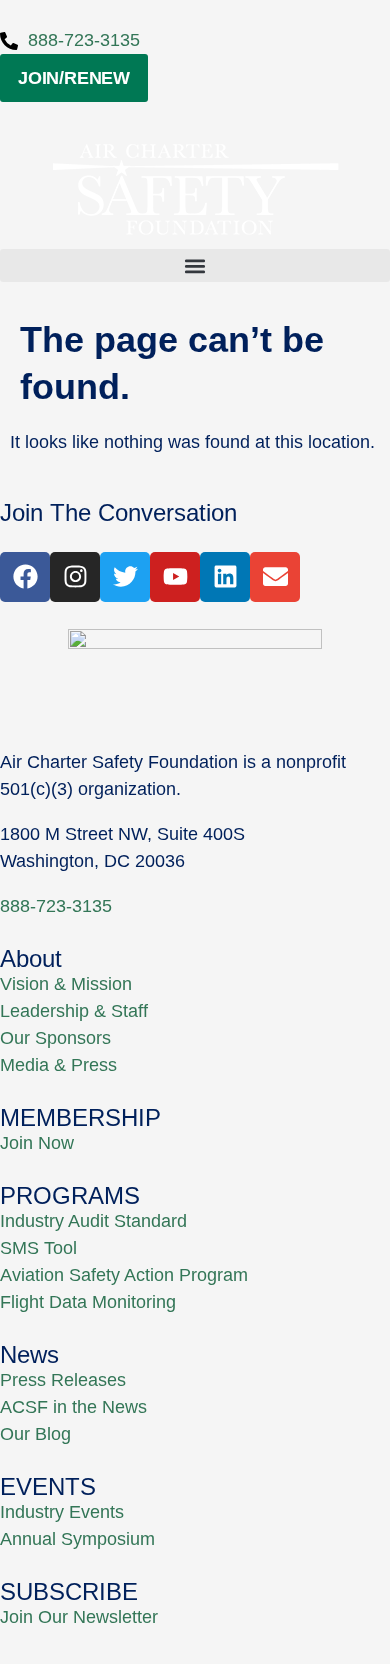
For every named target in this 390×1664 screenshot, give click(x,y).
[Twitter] (125, 577)
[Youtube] (175, 577)
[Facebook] (25, 577)
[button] (195, 265)
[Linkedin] (225, 577)
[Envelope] (275, 577)
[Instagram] (75, 577)
